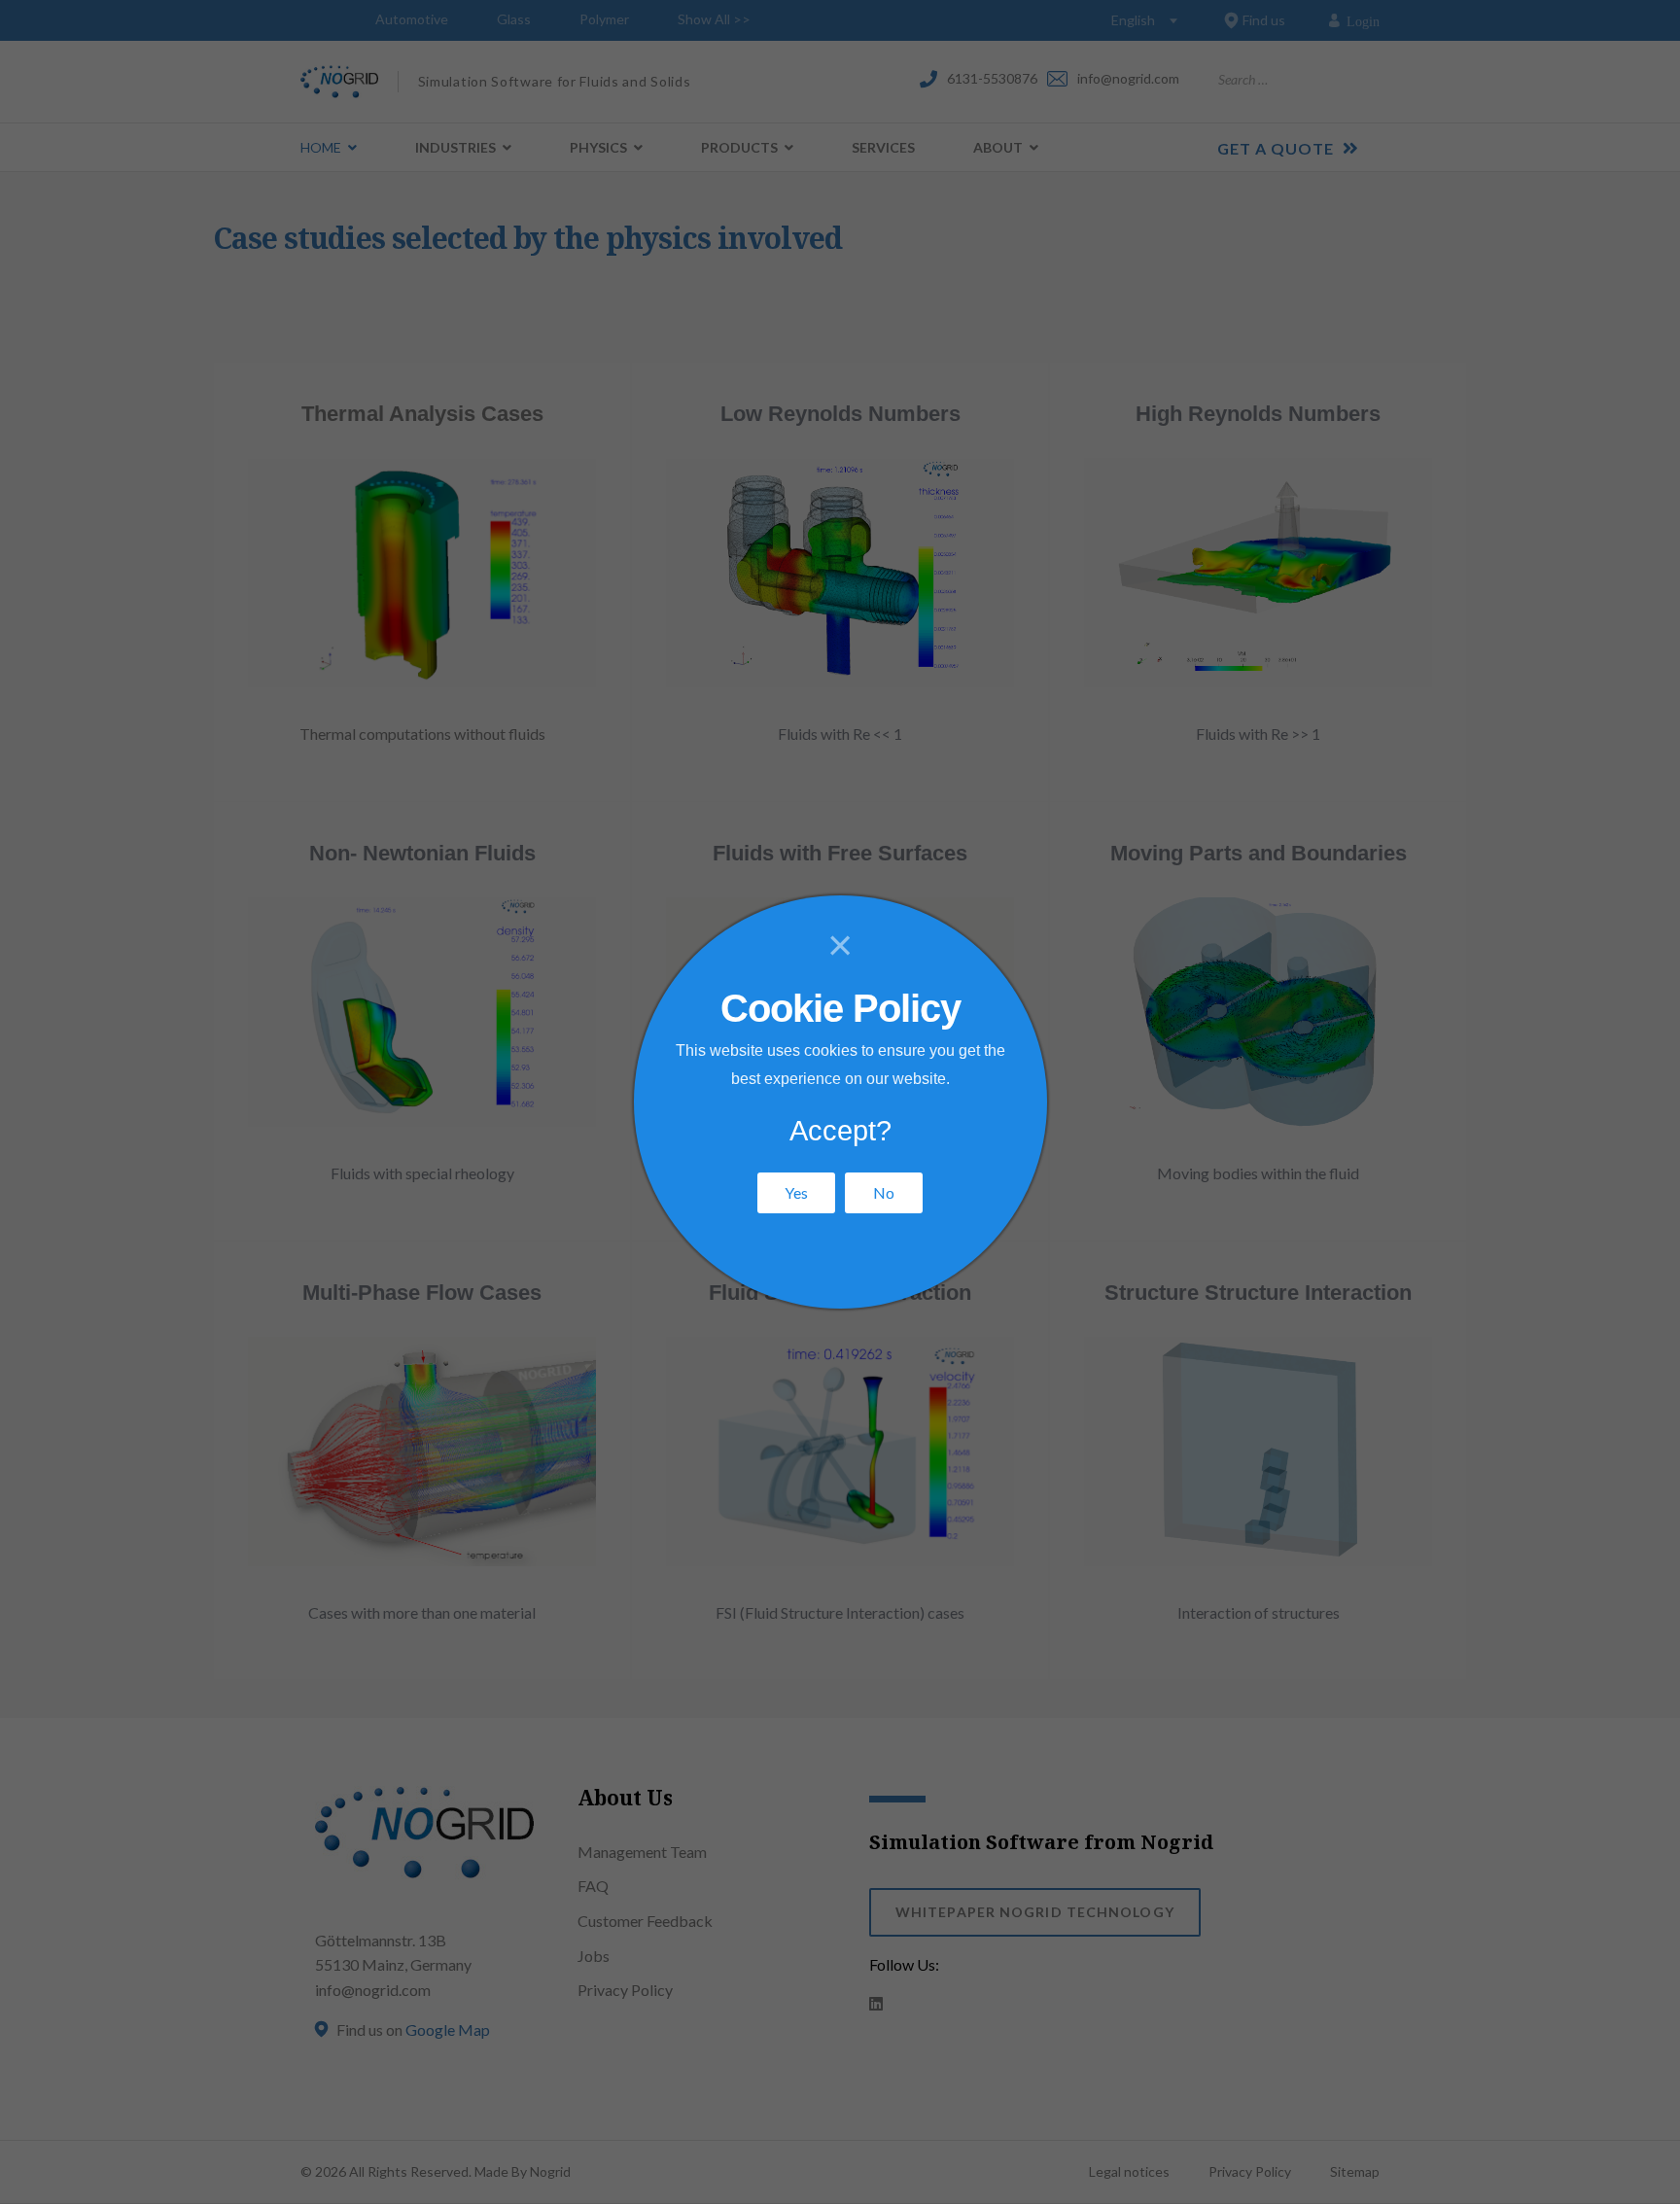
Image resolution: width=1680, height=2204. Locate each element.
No (884, 1192)
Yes (796, 1192)
